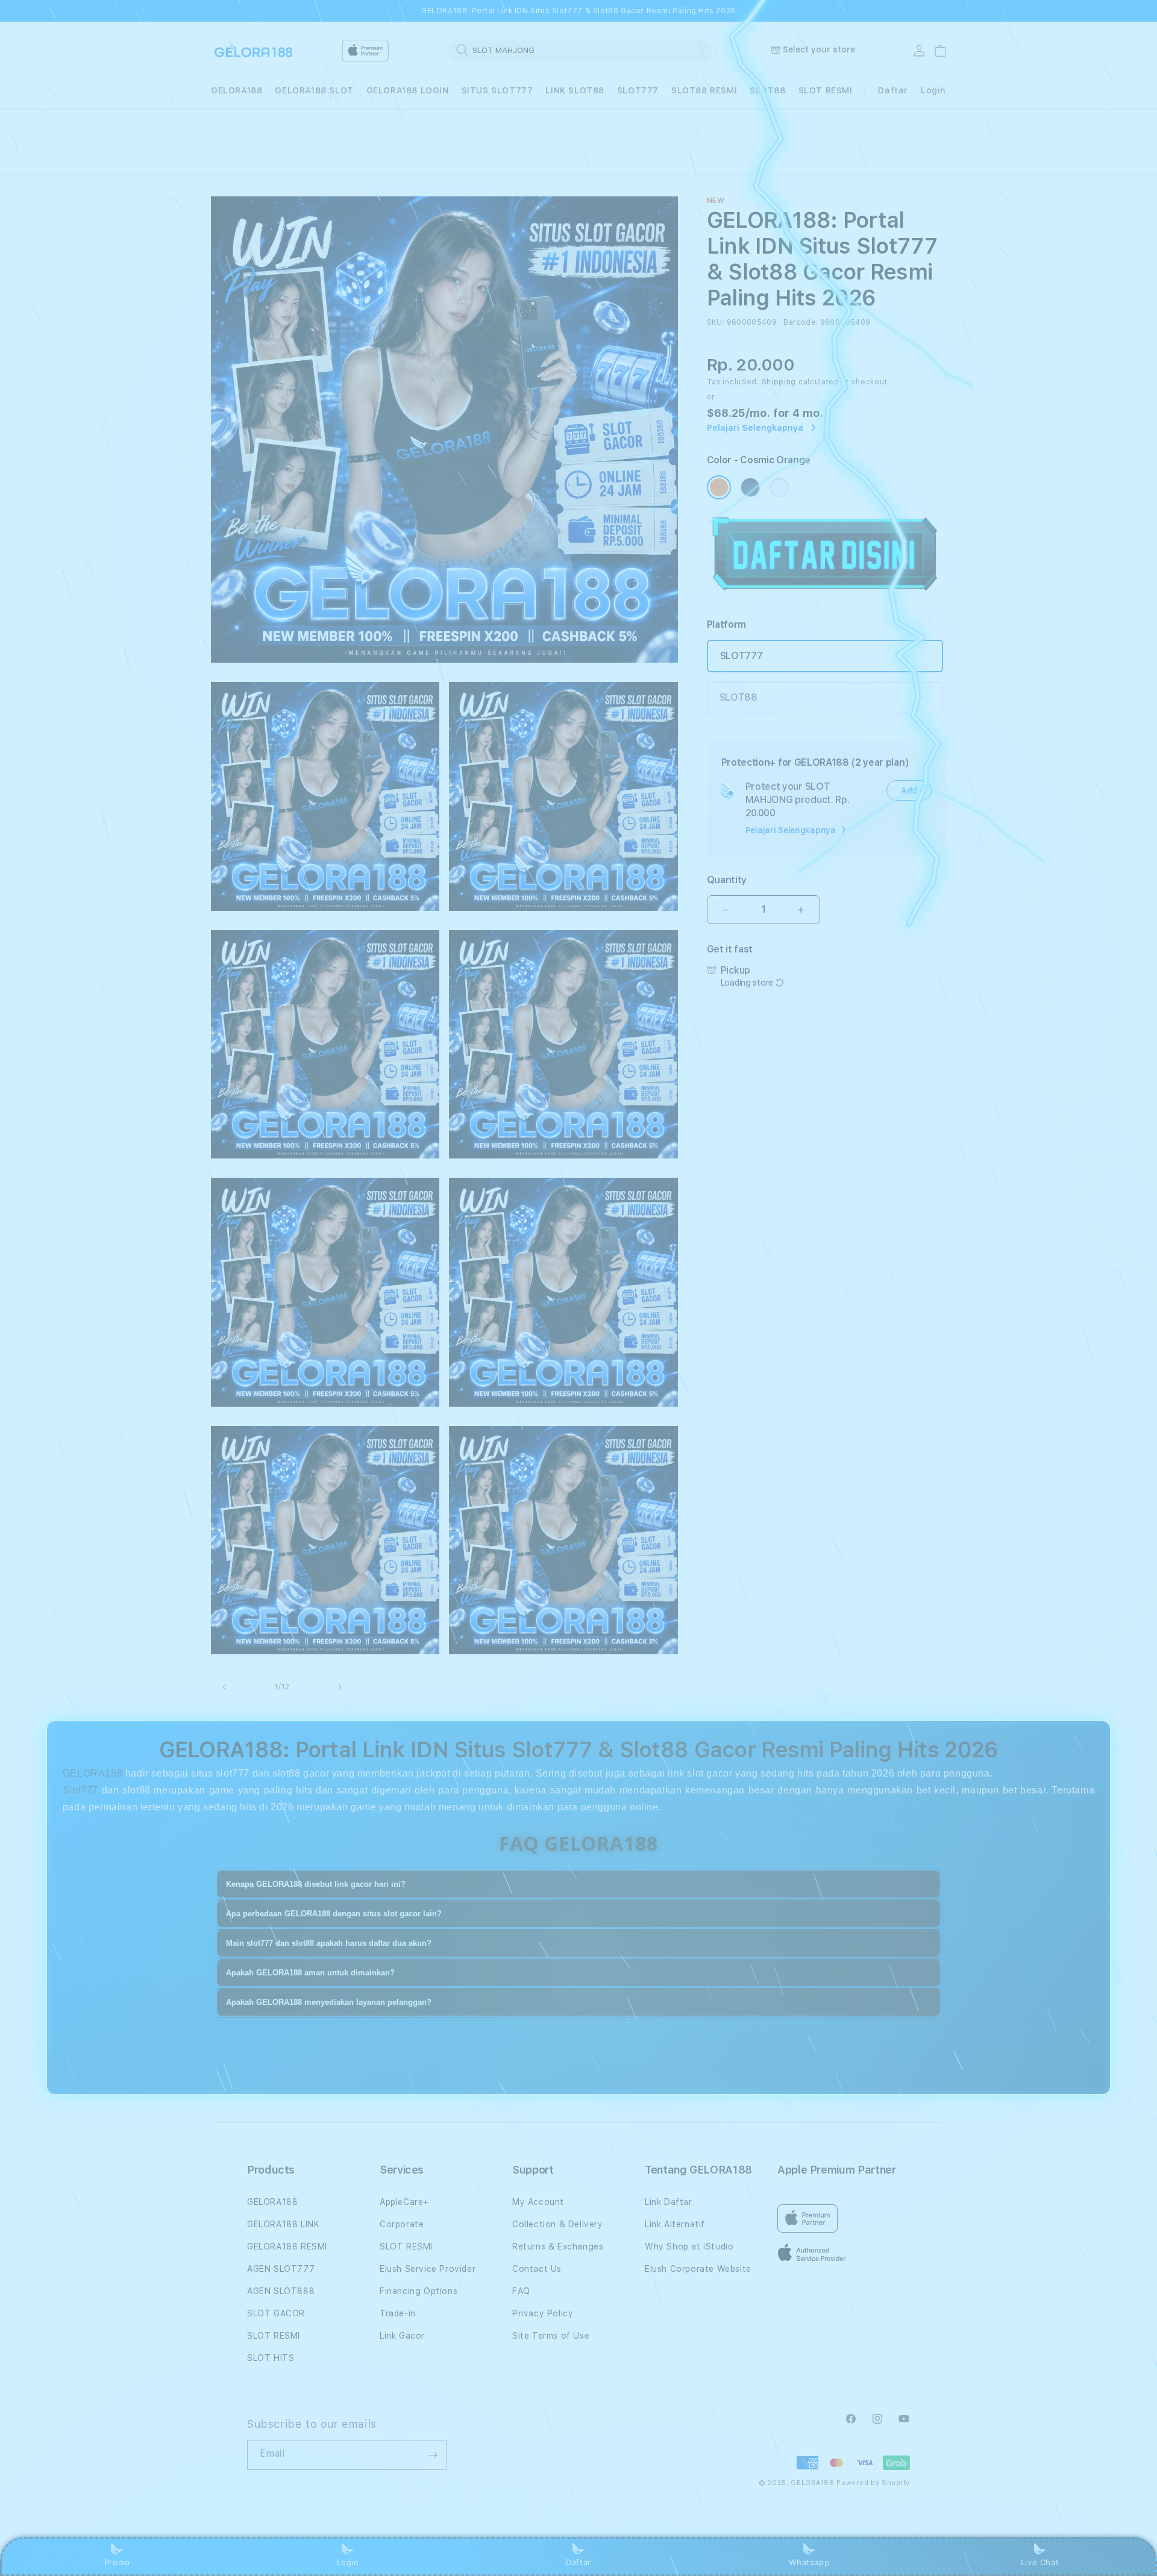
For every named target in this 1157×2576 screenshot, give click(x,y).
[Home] (253, 51)
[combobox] (580, 50)
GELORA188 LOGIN (408, 90)
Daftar (578, 2562)
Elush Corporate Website (698, 2269)
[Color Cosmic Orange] (719, 487)
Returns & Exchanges (558, 2246)
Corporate (402, 2224)
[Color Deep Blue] (750, 487)
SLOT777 (638, 90)
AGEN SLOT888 (281, 2291)
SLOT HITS (271, 2358)
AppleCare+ (404, 2202)
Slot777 (80, 1790)
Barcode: (801, 322)
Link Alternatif (675, 2224)
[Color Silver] (779, 487)
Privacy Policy (543, 2313)
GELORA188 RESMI (287, 2246)
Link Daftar (669, 2202)
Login (348, 2562)
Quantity (727, 880)
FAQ (521, 2291)
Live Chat (1040, 2562)
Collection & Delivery (558, 2224)
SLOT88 (768, 90)
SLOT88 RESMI (704, 90)
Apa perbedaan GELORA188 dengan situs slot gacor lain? (334, 1914)
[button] (237, 91)
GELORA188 (237, 90)
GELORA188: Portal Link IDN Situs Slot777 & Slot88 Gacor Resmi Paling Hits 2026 (578, 11)
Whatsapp (809, 2562)
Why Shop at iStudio (689, 2246)
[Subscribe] (433, 2455)
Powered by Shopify (873, 2483)
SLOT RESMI (826, 90)
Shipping (779, 382)
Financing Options (419, 2291)
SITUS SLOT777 (497, 90)
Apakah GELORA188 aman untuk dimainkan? (310, 1973)
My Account (538, 2202)
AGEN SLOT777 (281, 2269)
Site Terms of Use (551, 2336)
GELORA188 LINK (283, 2224)
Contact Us (537, 2269)
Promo (117, 2562)
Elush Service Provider (428, 2269)
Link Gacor (402, 2336)
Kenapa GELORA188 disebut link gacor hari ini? (316, 1884)
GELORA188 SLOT (314, 90)
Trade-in (398, 2313)
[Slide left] (224, 1687)
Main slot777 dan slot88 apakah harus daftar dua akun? (329, 1943)
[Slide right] (340, 1687)
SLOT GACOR (276, 2313)
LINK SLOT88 (575, 90)
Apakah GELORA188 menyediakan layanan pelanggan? (329, 2002)
